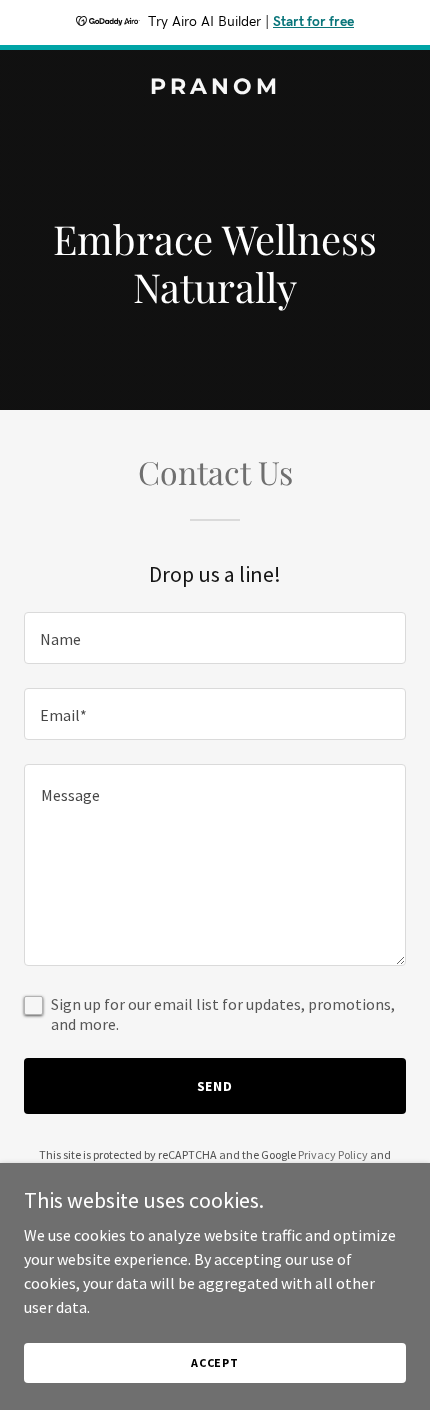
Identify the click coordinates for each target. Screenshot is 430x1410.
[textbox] (215, 638)
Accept (215, 1362)
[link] (215, 88)
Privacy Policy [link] (333, 1154)
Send (215, 1086)
